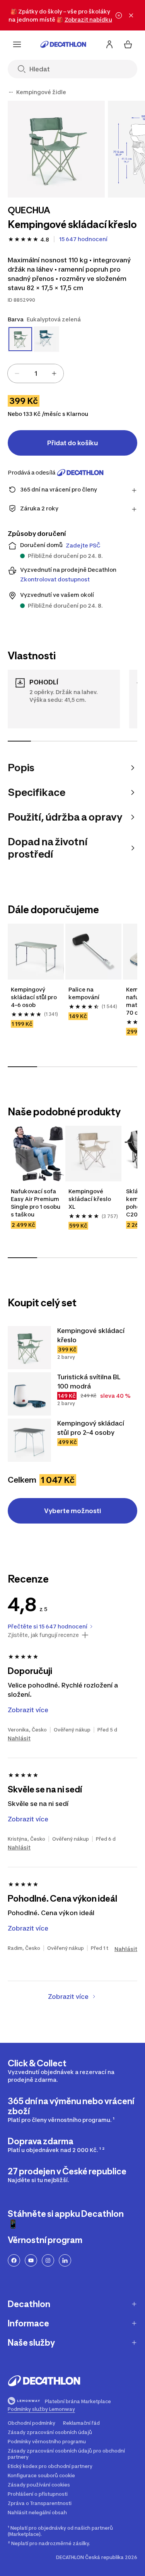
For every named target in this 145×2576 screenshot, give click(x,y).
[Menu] (17, 44)
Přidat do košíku (72, 443)
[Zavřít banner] (131, 15)
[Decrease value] (17, 373)
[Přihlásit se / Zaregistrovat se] (109, 44)
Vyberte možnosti (72, 1511)
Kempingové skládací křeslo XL (90, 1199)
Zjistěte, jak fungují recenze (43, 1635)
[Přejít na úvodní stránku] (63, 44)
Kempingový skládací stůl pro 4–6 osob (34, 997)
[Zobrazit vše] (11, 92)
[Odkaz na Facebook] (14, 2260)
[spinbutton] (36, 373)
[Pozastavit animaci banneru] (119, 15)
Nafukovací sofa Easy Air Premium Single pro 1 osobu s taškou (36, 1203)
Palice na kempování (84, 993)
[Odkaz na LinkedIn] (65, 2260)
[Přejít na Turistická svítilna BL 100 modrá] (29, 1394)
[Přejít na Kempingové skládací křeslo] (29, 1348)
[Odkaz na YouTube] (31, 2260)
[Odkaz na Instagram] (48, 2260)
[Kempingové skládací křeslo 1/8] (56, 149)
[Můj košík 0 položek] (128, 44)
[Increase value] (54, 373)
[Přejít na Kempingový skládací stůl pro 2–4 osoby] (29, 1440)
